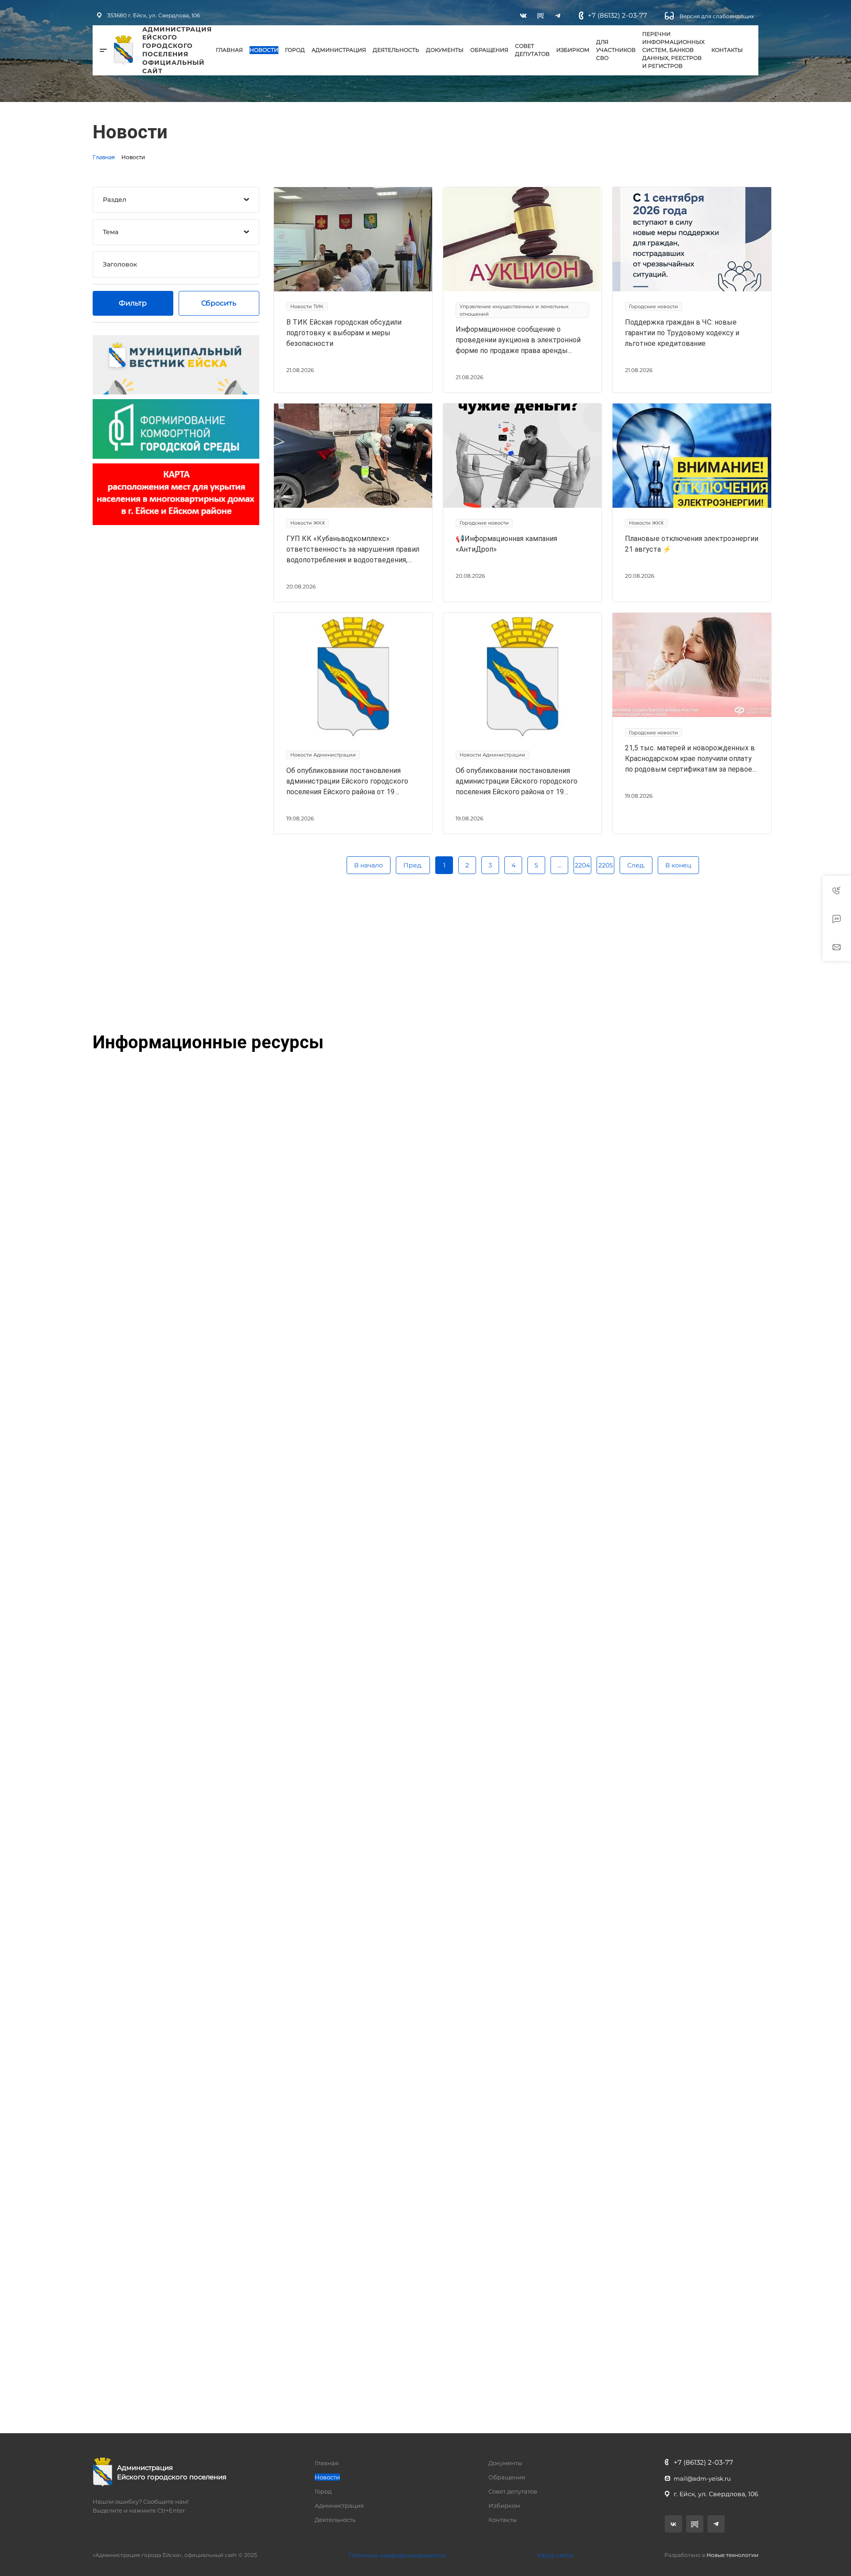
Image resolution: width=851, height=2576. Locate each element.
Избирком (573, 50)
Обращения (489, 50)
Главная (229, 50)
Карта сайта (555, 2555)
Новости (264, 50)
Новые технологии (732, 2555)
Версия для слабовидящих (716, 16)
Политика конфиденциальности (397, 2555)
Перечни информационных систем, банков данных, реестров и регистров (673, 50)
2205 (606, 865)
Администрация (339, 50)
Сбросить (219, 303)
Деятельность (396, 50)
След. (636, 865)
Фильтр (133, 303)
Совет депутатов (532, 50)
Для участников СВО (616, 50)
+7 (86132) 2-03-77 (617, 15)
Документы (445, 50)
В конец (678, 865)
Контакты (727, 50)
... (560, 865)
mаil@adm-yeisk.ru (702, 2478)
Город (295, 50)
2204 (582, 865)
